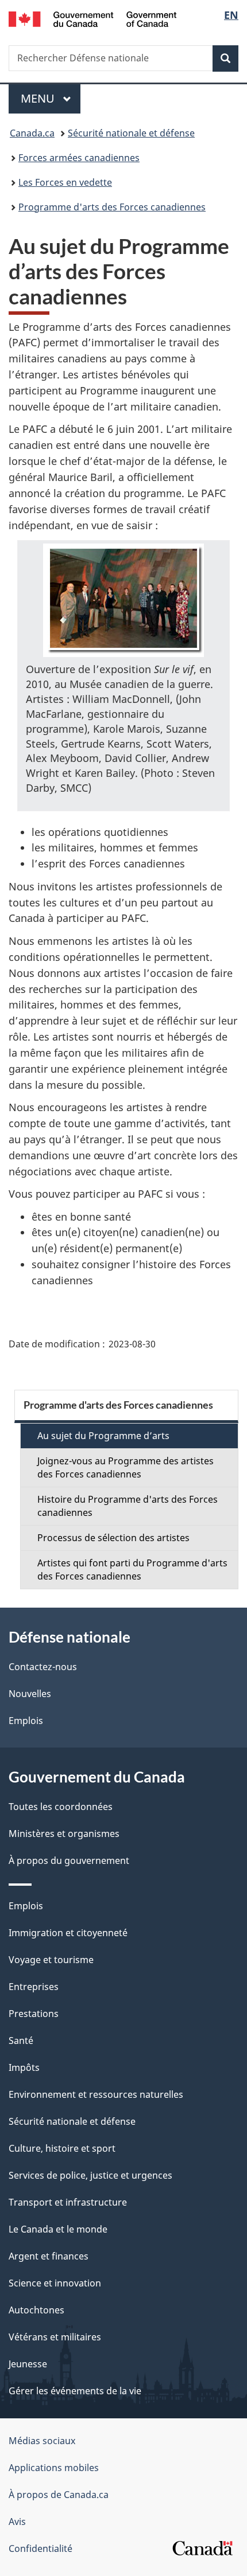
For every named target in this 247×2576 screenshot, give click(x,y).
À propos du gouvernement (69, 1860)
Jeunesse (28, 2364)
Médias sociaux (42, 2441)
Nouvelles (30, 1694)
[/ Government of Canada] (93, 18)
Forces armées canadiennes (79, 158)
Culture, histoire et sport (62, 2148)
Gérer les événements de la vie (75, 2391)
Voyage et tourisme (51, 1960)
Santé (21, 2041)
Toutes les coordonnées (61, 1807)
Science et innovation (55, 2283)
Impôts (24, 2067)
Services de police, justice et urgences (90, 2175)
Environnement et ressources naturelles (96, 2094)
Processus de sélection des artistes (113, 1538)
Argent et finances (49, 2256)
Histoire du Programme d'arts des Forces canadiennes (128, 1506)
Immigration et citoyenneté (68, 1933)
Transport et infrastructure (68, 2202)
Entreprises (34, 1987)
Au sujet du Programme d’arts (103, 1436)
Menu (51, 98)
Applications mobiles (54, 2468)
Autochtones (36, 2310)
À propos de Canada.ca (59, 2495)
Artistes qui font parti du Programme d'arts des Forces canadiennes (132, 1570)
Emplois (26, 1721)
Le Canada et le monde (58, 2229)
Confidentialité (40, 2548)
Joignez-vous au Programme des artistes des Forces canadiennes (126, 1467)
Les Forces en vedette (65, 182)
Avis (17, 2522)
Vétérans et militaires (55, 2337)
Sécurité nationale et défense (131, 133)
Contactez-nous (43, 1667)
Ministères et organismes (64, 1834)
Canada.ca (32, 133)
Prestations (34, 2014)
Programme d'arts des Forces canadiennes (112, 207)
